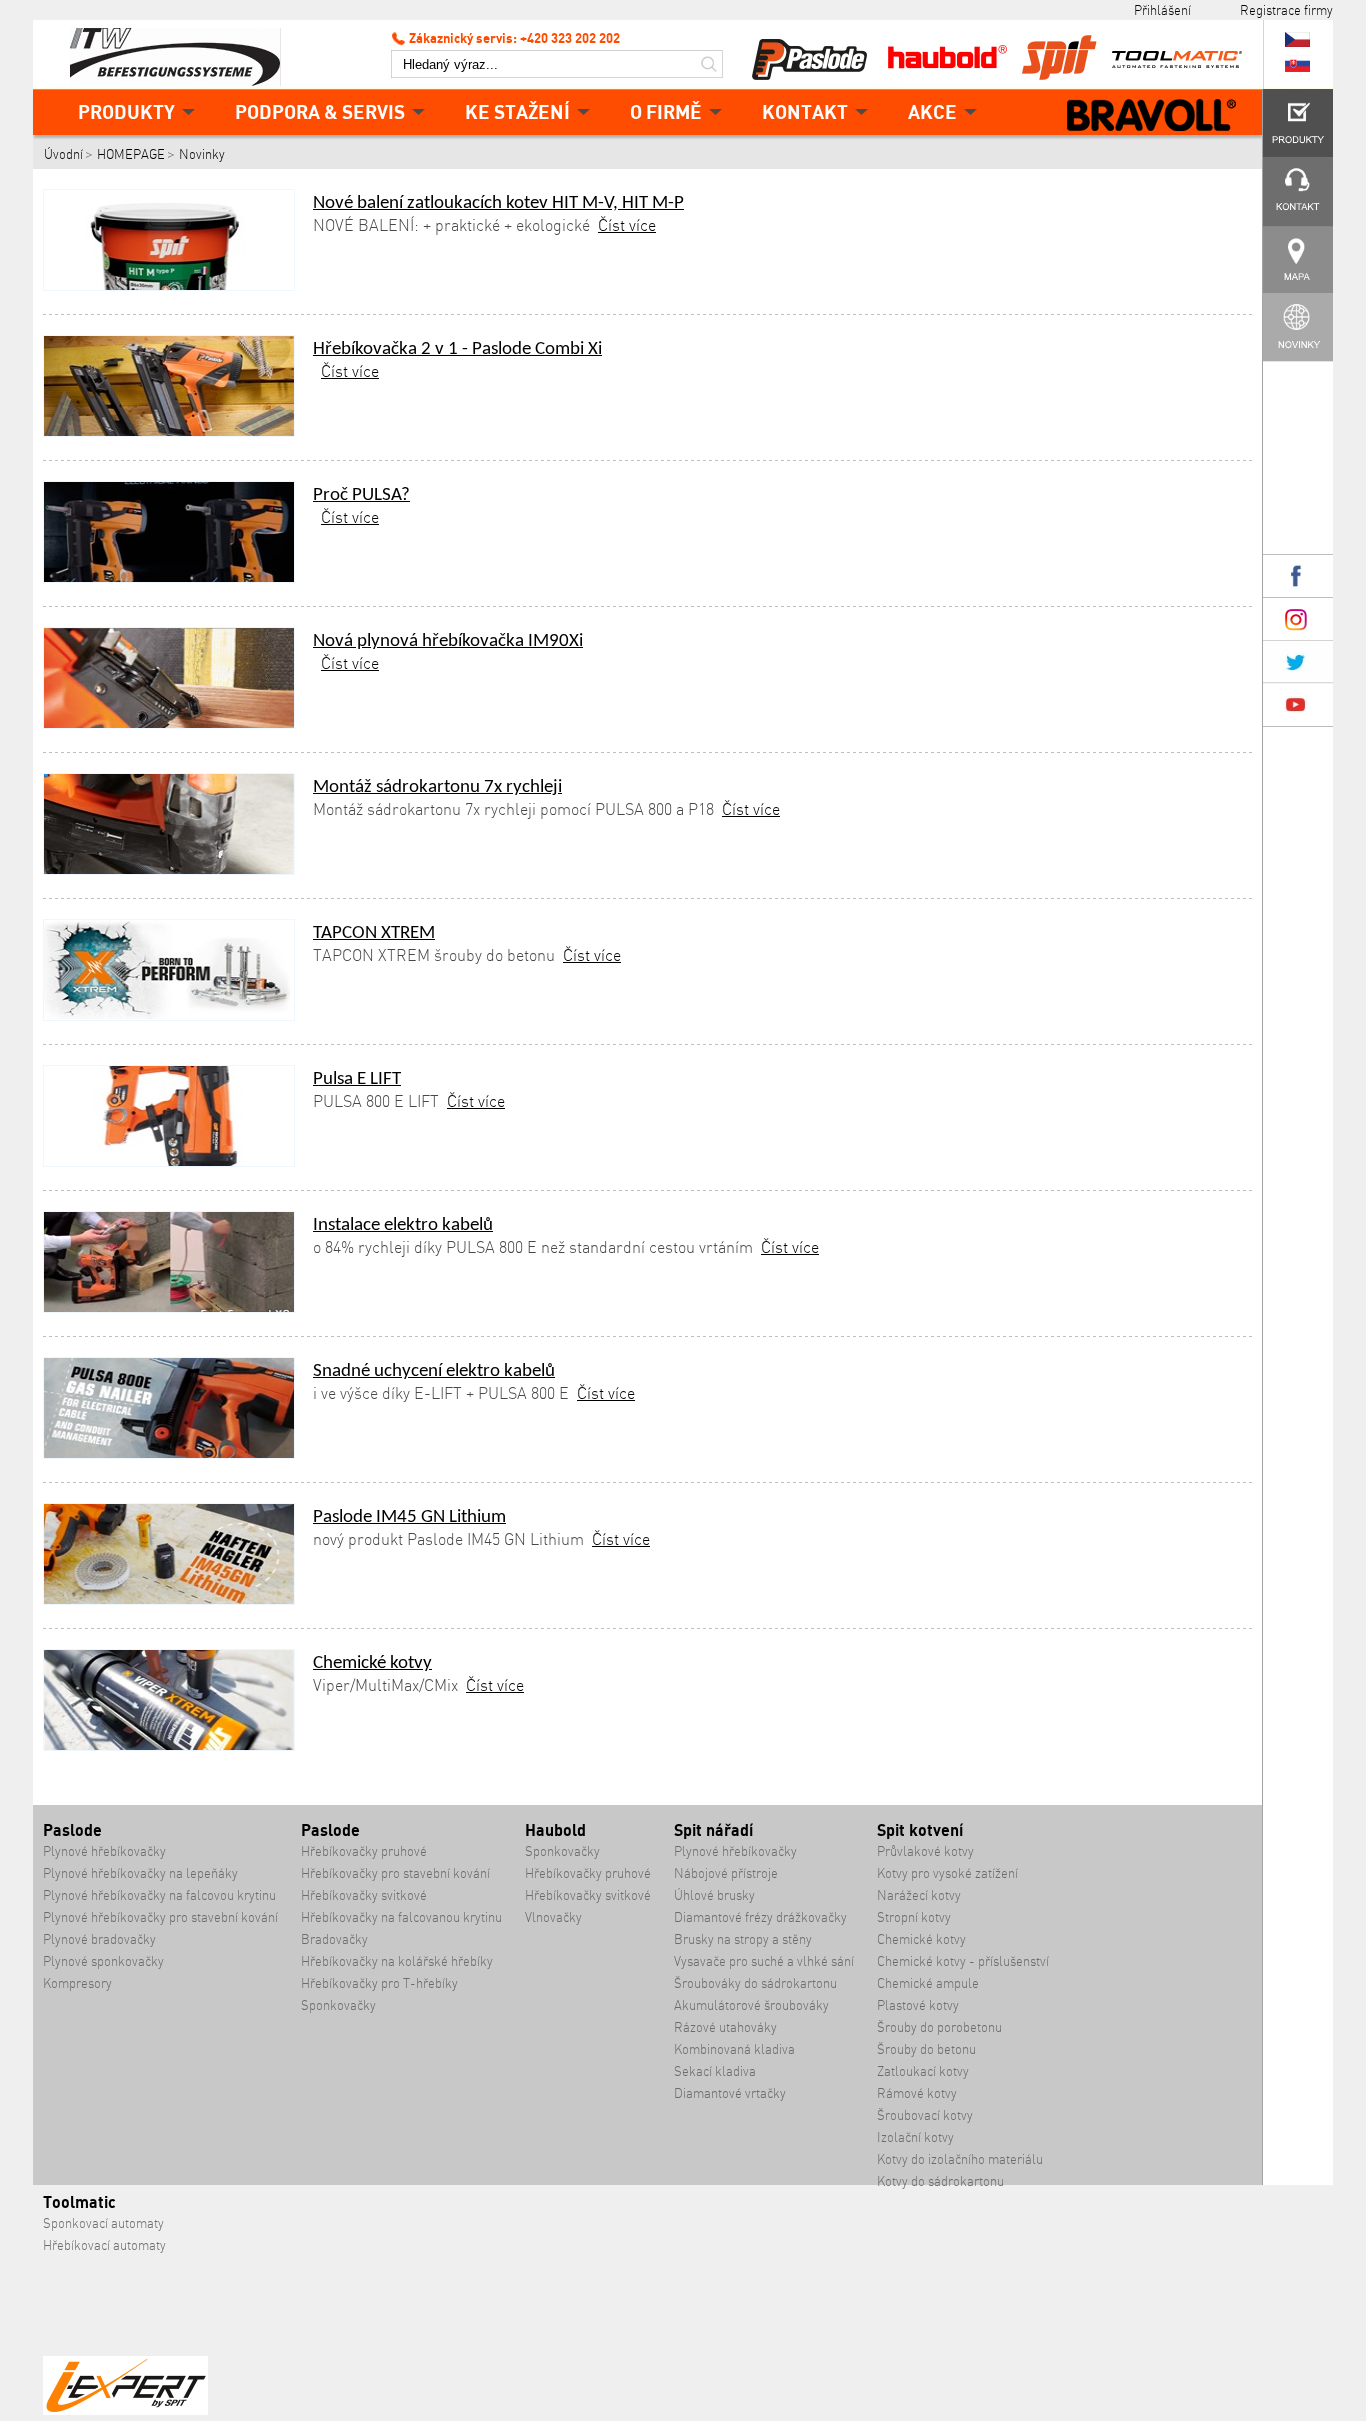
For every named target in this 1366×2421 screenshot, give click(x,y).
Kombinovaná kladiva (734, 2049)
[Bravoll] (1152, 117)
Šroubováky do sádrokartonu (755, 1983)
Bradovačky (334, 1939)
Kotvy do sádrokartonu (940, 2181)
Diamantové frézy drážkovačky (760, 1917)
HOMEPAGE (131, 154)
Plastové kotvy (918, 2005)
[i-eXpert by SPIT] (125, 2410)
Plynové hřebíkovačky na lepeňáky (140, 1873)
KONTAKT (805, 111)
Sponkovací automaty (103, 2223)
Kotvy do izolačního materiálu (960, 2159)
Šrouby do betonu (926, 2049)
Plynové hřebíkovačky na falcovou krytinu (159, 1895)
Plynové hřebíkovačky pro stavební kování (160, 1917)
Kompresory (77, 1983)
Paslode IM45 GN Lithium (409, 1517)
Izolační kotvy (915, 2137)
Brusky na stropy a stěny (743, 1939)
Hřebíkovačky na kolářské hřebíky (397, 1961)
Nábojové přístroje (726, 1873)
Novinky (202, 154)
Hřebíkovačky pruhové (364, 1851)
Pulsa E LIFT (357, 1079)
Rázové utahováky (725, 2027)
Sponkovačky (338, 2005)
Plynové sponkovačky (103, 1961)
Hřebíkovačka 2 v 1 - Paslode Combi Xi (457, 349)
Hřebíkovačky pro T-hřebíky (379, 1983)
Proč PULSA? (361, 495)
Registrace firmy (1286, 10)
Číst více (627, 225)
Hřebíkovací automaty (104, 2245)
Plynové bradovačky (99, 1939)
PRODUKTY (126, 111)
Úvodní (63, 154)
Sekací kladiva (715, 2071)
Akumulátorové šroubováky (751, 2005)
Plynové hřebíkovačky (104, 1851)
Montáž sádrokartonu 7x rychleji (437, 787)
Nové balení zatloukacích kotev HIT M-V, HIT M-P (498, 203)
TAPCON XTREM (374, 933)
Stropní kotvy (914, 1917)
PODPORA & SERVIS (320, 111)
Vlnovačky (553, 1917)
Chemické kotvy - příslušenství (963, 1961)
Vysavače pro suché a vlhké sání (764, 1961)
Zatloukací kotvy (923, 2071)
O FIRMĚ (666, 111)
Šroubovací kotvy (925, 2115)
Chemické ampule (928, 1983)
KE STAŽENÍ (517, 111)
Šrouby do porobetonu (939, 2027)
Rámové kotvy (917, 2093)
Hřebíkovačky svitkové (364, 1895)
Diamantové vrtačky (730, 2093)
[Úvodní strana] (183, 55)
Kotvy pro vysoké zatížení (947, 1873)
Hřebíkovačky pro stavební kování (395, 1873)
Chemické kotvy (372, 1663)
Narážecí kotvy (919, 1895)
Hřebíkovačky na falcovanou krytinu (401, 1917)
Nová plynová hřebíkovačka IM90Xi (448, 641)
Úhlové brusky (714, 1895)
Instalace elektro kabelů (403, 1225)
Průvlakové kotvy (925, 1851)
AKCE (932, 111)
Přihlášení (1162, 10)
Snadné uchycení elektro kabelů (434, 1371)
